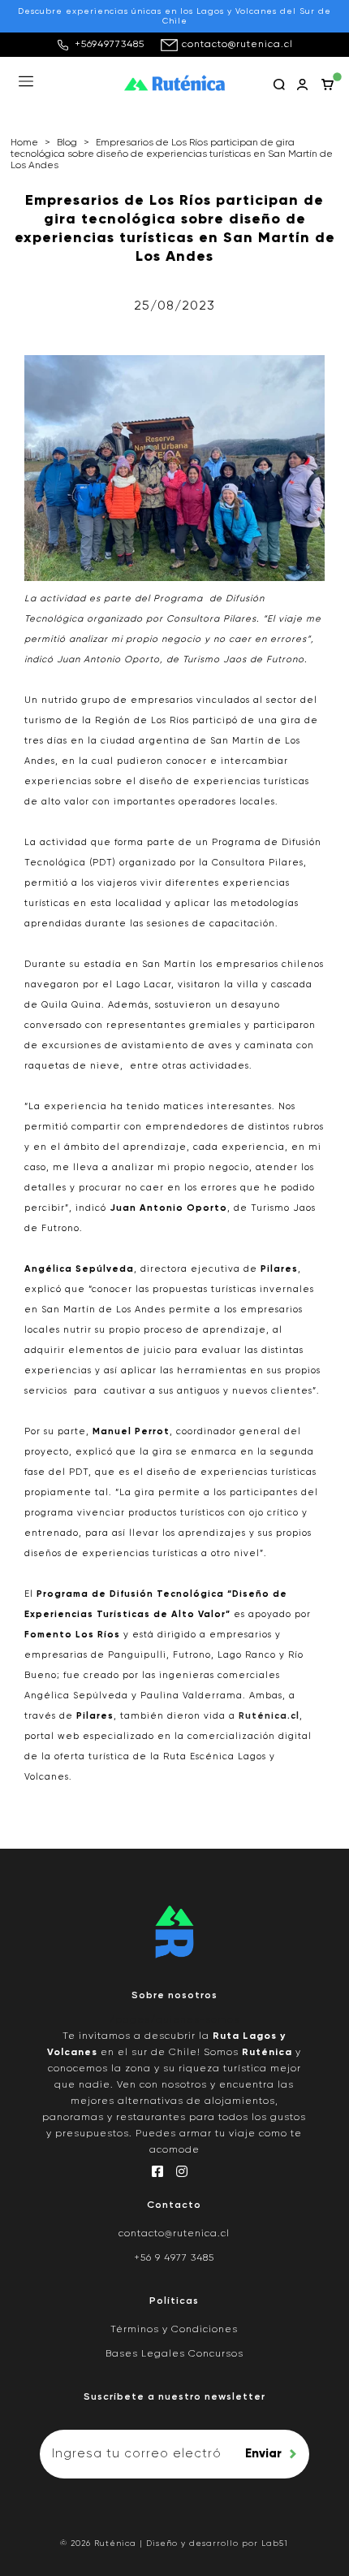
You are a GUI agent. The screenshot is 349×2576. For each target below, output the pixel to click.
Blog (67, 143)
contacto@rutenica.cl (237, 45)
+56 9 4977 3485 (174, 2258)
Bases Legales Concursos (174, 2354)
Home (24, 143)
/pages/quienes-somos (174, 2020)
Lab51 (275, 2543)
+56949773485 (110, 45)
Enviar (263, 2454)
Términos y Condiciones (174, 2330)
